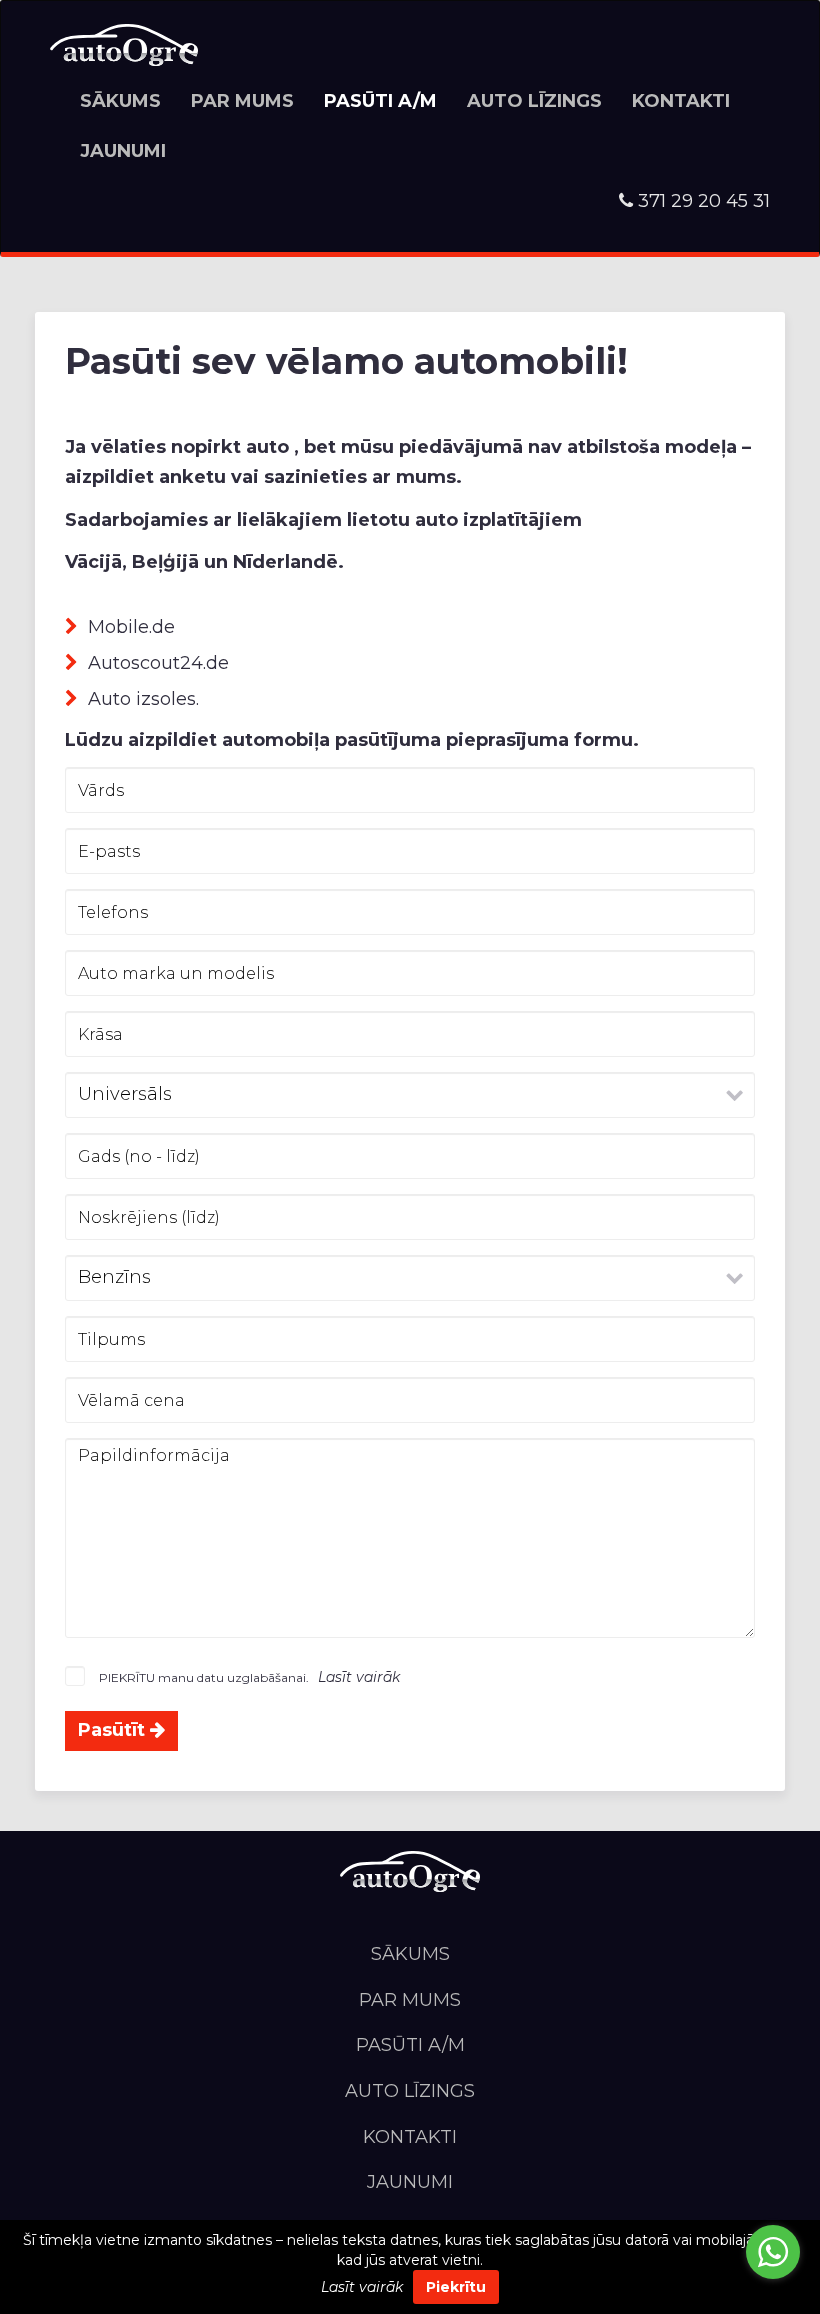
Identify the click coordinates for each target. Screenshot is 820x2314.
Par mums (242, 101)
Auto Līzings (534, 101)
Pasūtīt (114, 1730)
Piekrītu (456, 2287)
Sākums (120, 101)
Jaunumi (123, 151)
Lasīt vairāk (362, 2287)
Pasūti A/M (380, 101)
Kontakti (681, 101)
